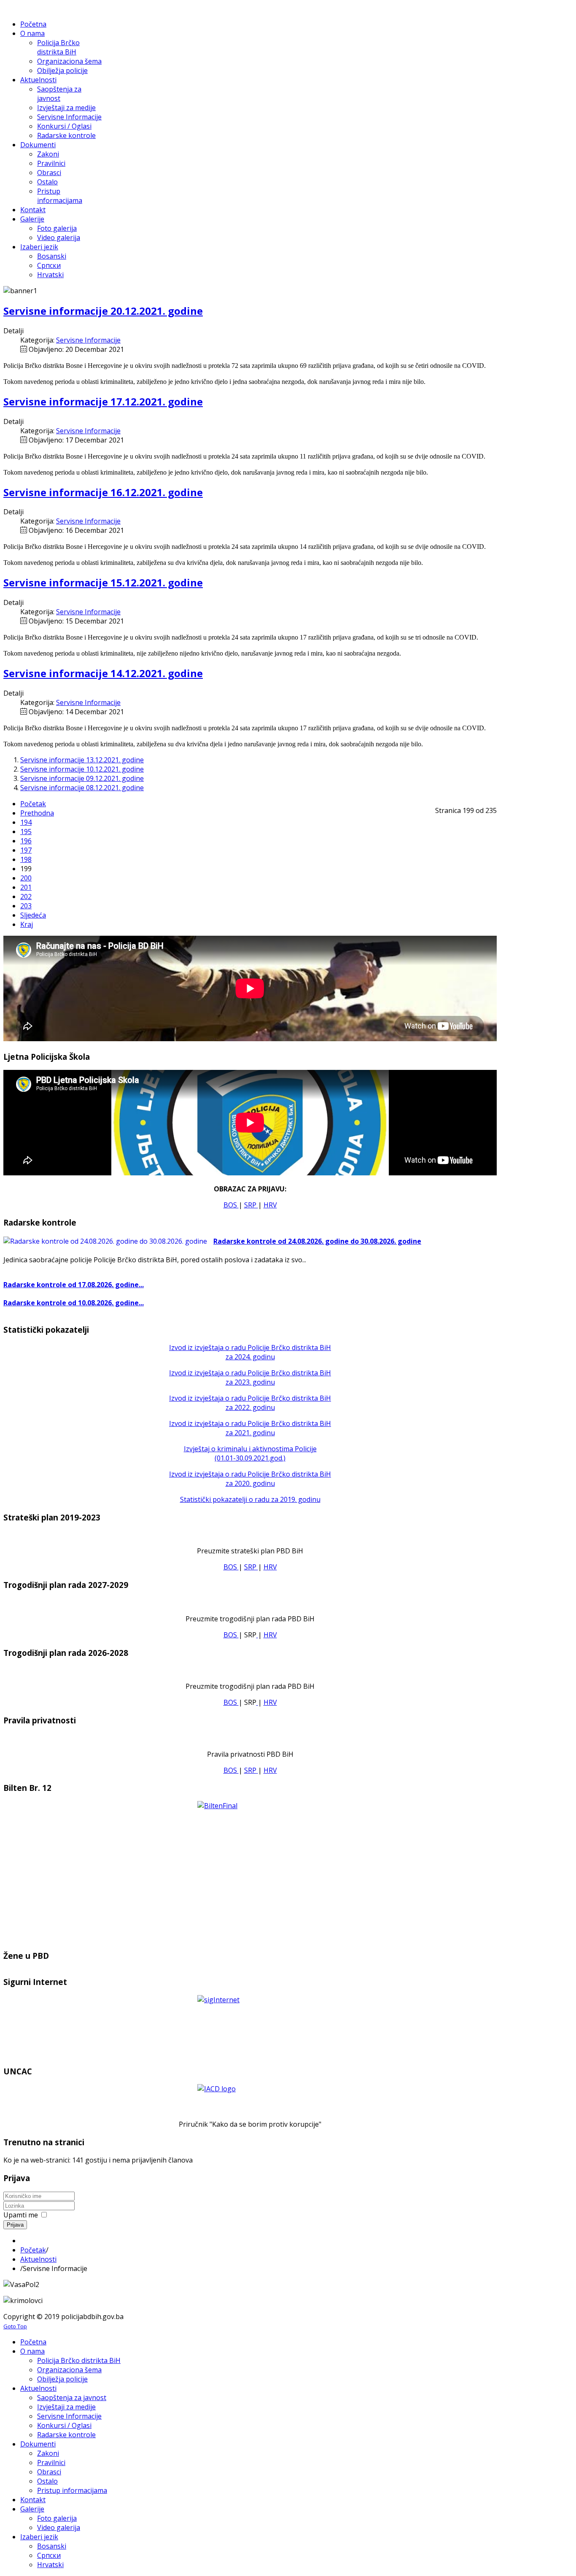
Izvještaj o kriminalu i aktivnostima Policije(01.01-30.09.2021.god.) (250, 1453)
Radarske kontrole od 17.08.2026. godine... (74, 1285)
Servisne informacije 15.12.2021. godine (103, 582)
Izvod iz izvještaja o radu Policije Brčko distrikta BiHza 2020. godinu (250, 1479)
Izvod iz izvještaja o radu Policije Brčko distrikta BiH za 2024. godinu (250, 1352)
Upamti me (21, 2215)
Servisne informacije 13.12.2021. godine (82, 760)
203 (26, 906)
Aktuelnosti (38, 2259)
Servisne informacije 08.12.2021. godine (82, 788)
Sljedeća (33, 915)
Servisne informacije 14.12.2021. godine (103, 673)
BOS (231, 1205)
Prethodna (37, 813)
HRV (270, 1205)
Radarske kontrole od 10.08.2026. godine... (74, 1303)
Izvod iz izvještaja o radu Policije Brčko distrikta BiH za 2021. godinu (250, 1428)
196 (26, 841)
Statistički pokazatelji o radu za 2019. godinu (250, 1499)
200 (26, 878)
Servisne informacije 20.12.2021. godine (103, 311)
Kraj (27, 924)
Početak (33, 804)
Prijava (15, 2225)
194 (26, 822)
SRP (251, 1205)
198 (26, 859)
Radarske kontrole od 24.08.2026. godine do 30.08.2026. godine (317, 1241)
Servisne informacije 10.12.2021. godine (82, 769)
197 (26, 850)
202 (26, 896)
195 (26, 832)
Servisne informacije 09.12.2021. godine (82, 778)
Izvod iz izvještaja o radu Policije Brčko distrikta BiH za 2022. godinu (250, 1403)
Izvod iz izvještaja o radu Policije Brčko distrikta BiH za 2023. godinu (250, 1377)
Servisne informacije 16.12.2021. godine (103, 492)
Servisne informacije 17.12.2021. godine (103, 401)
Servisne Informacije (88, 340)
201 (26, 887)
